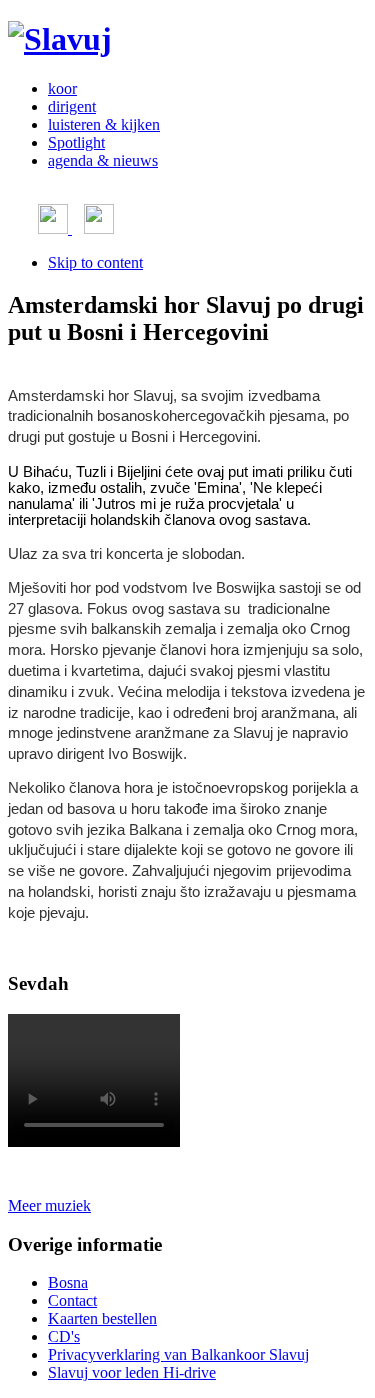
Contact (72, 1300)
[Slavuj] (60, 39)
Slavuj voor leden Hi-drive (132, 1372)
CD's (64, 1336)
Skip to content (95, 262)
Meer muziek (49, 1205)
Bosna (68, 1282)
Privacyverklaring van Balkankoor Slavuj (178, 1354)
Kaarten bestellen (102, 1318)
